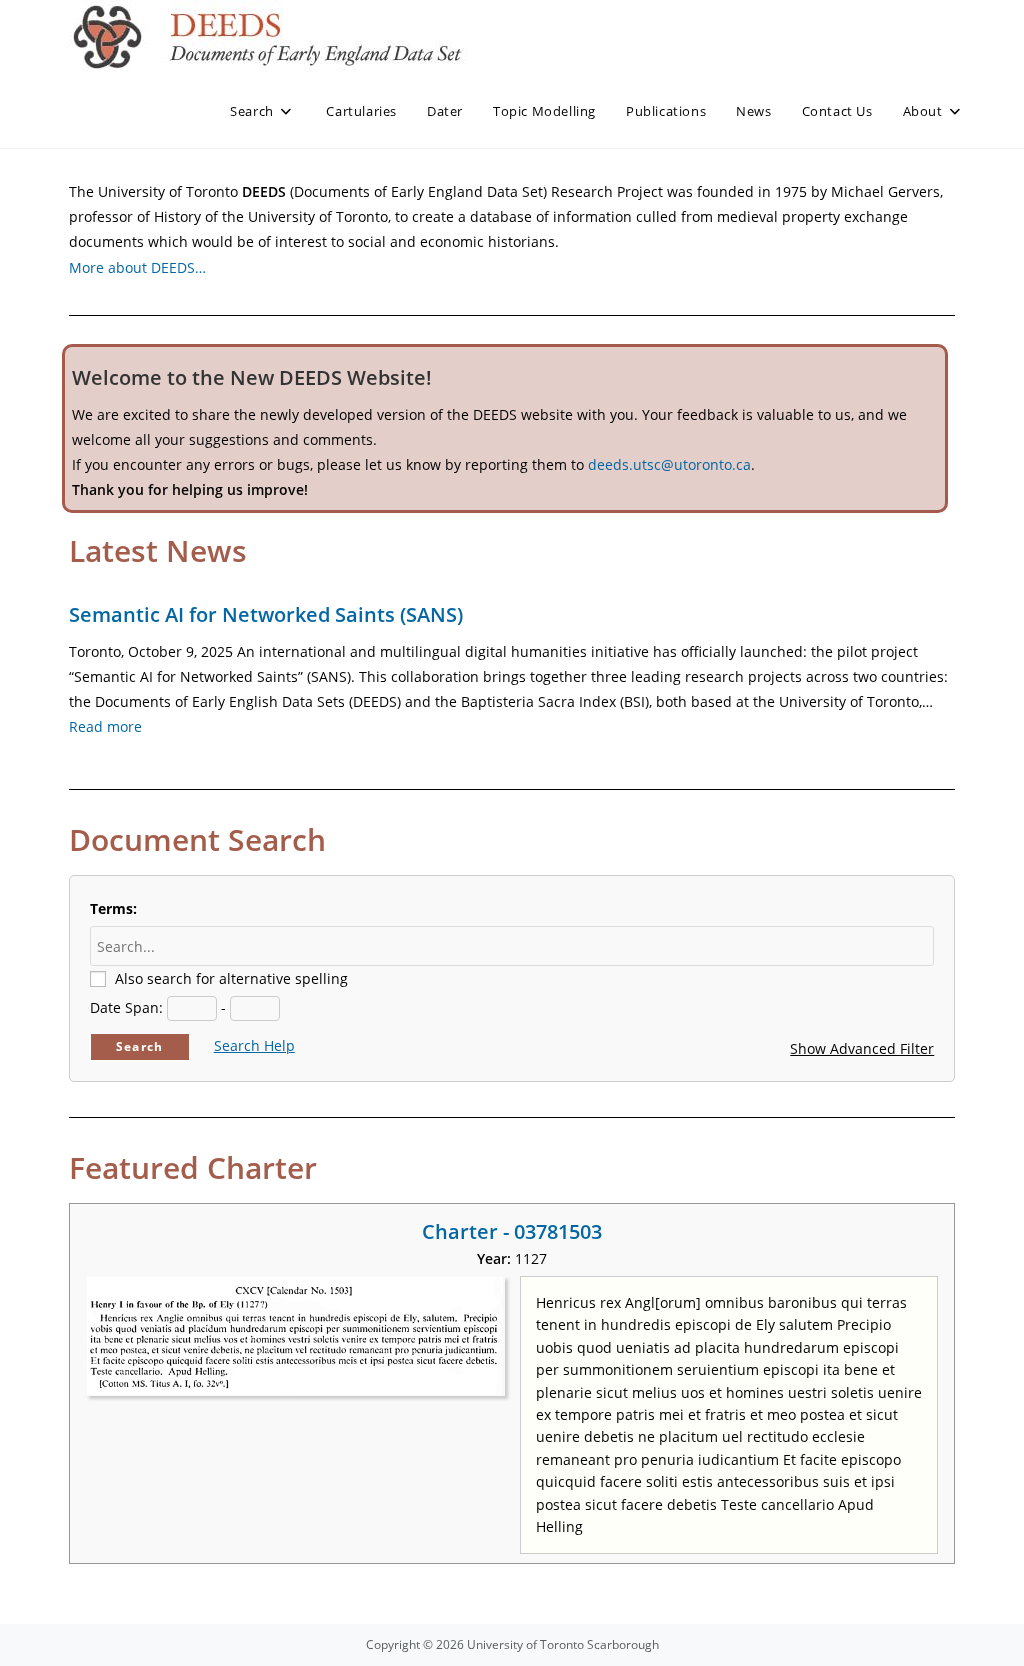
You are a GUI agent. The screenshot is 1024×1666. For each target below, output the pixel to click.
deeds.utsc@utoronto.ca (669, 464)
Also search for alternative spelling (231, 978)
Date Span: (126, 1007)
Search (139, 1046)
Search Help (254, 1045)
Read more (105, 726)
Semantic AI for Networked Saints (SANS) (266, 614)
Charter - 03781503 (512, 1231)
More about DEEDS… (137, 267)
